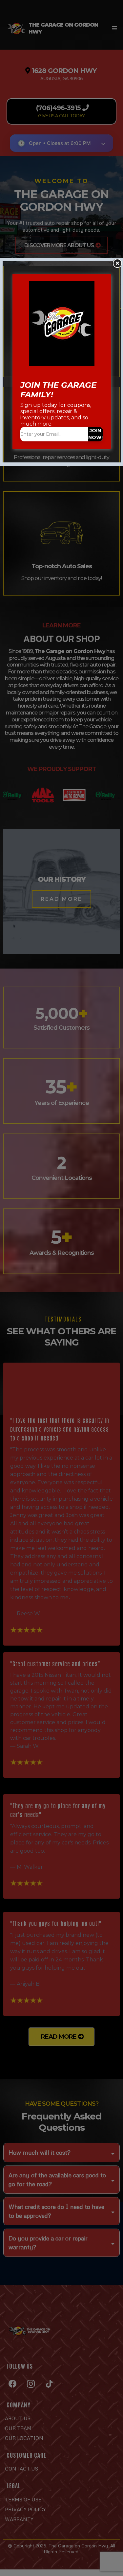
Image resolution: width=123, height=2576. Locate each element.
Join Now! (95, 434)
